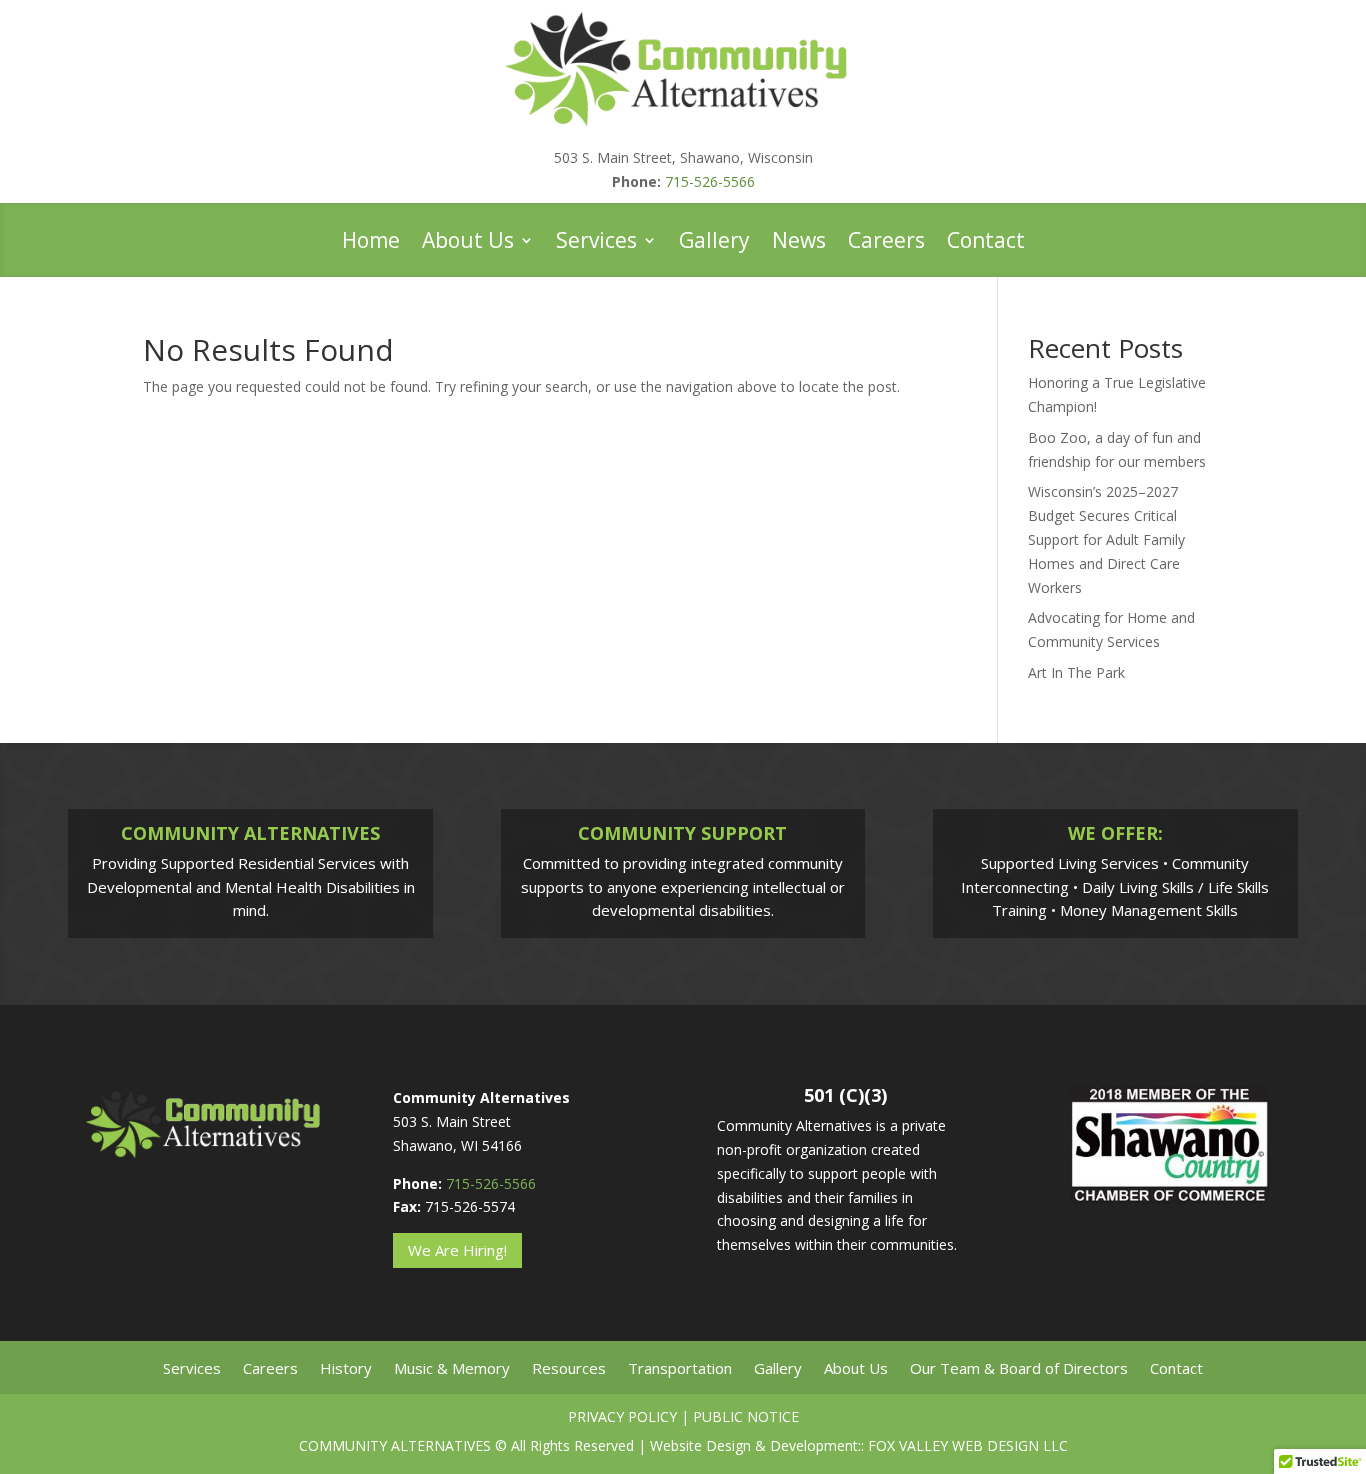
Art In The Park (1076, 672)
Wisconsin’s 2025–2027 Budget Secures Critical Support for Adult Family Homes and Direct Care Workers (1106, 539)
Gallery (714, 243)
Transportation (680, 1369)
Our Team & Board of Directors (1019, 1369)
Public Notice (746, 1416)
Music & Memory (452, 1369)
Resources (569, 1369)
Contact (986, 243)
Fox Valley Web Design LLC (968, 1445)
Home (371, 243)
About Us (468, 243)
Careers (886, 243)
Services (596, 243)
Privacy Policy (622, 1416)
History (346, 1369)
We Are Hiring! (457, 1250)
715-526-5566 (710, 181)
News (799, 243)
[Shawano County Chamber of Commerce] (1169, 1198)
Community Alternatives (395, 1445)
